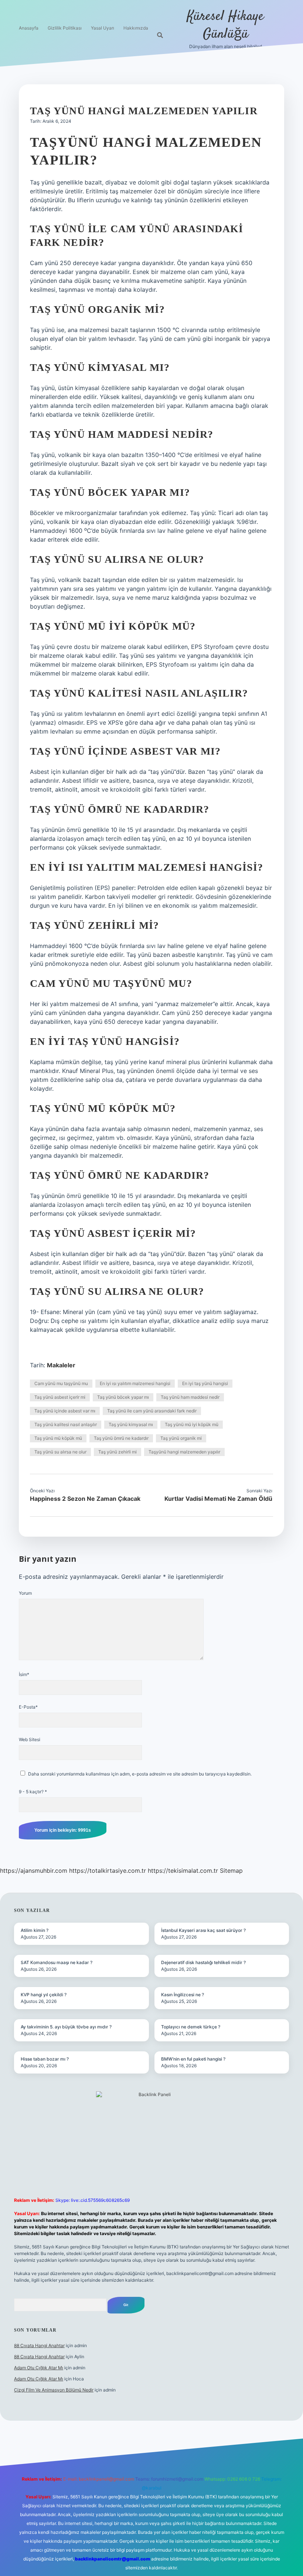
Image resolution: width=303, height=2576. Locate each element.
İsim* (24, 1674)
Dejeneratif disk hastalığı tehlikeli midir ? (203, 1962)
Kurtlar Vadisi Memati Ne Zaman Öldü (218, 1499)
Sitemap (231, 1871)
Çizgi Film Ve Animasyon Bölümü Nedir (54, 2390)
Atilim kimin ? (35, 1930)
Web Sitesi (30, 1739)
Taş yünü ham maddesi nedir (190, 1397)
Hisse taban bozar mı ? (45, 2059)
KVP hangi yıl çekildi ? (44, 1995)
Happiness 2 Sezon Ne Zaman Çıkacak (85, 1499)
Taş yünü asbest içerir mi (60, 1397)
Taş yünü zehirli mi (118, 1452)
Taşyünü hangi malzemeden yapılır (184, 1452)
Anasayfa (29, 28)
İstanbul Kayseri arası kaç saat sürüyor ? (203, 1930)
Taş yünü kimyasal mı (131, 1424)
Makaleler (61, 1365)
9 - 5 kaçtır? (33, 1792)
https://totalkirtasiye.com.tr (108, 1871)
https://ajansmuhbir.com (34, 1871)
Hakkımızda (136, 28)
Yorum (25, 1593)
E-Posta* (28, 1707)
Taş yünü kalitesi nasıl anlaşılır (66, 1424)
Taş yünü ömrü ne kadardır (121, 1438)
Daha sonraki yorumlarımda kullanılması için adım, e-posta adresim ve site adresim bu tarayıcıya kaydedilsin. (140, 1774)
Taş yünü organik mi (181, 1438)
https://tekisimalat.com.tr (183, 1871)
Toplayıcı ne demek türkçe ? (191, 2027)
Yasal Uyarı (103, 28)
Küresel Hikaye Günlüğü (225, 25)
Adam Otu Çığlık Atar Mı (39, 2368)
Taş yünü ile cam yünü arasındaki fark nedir (152, 1411)
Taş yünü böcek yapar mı (123, 1397)
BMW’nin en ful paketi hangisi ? (193, 2059)
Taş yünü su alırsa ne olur (60, 1452)
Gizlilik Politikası (65, 28)
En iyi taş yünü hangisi (205, 1383)
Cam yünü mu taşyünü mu (61, 1383)
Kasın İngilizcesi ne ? (183, 1995)
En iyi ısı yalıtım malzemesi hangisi (135, 1383)
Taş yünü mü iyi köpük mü (192, 1424)
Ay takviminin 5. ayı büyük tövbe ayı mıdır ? (66, 2027)
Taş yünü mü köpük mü (58, 1438)
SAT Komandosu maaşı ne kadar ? (57, 1962)
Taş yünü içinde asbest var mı (65, 1411)
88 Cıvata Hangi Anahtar (39, 2345)
